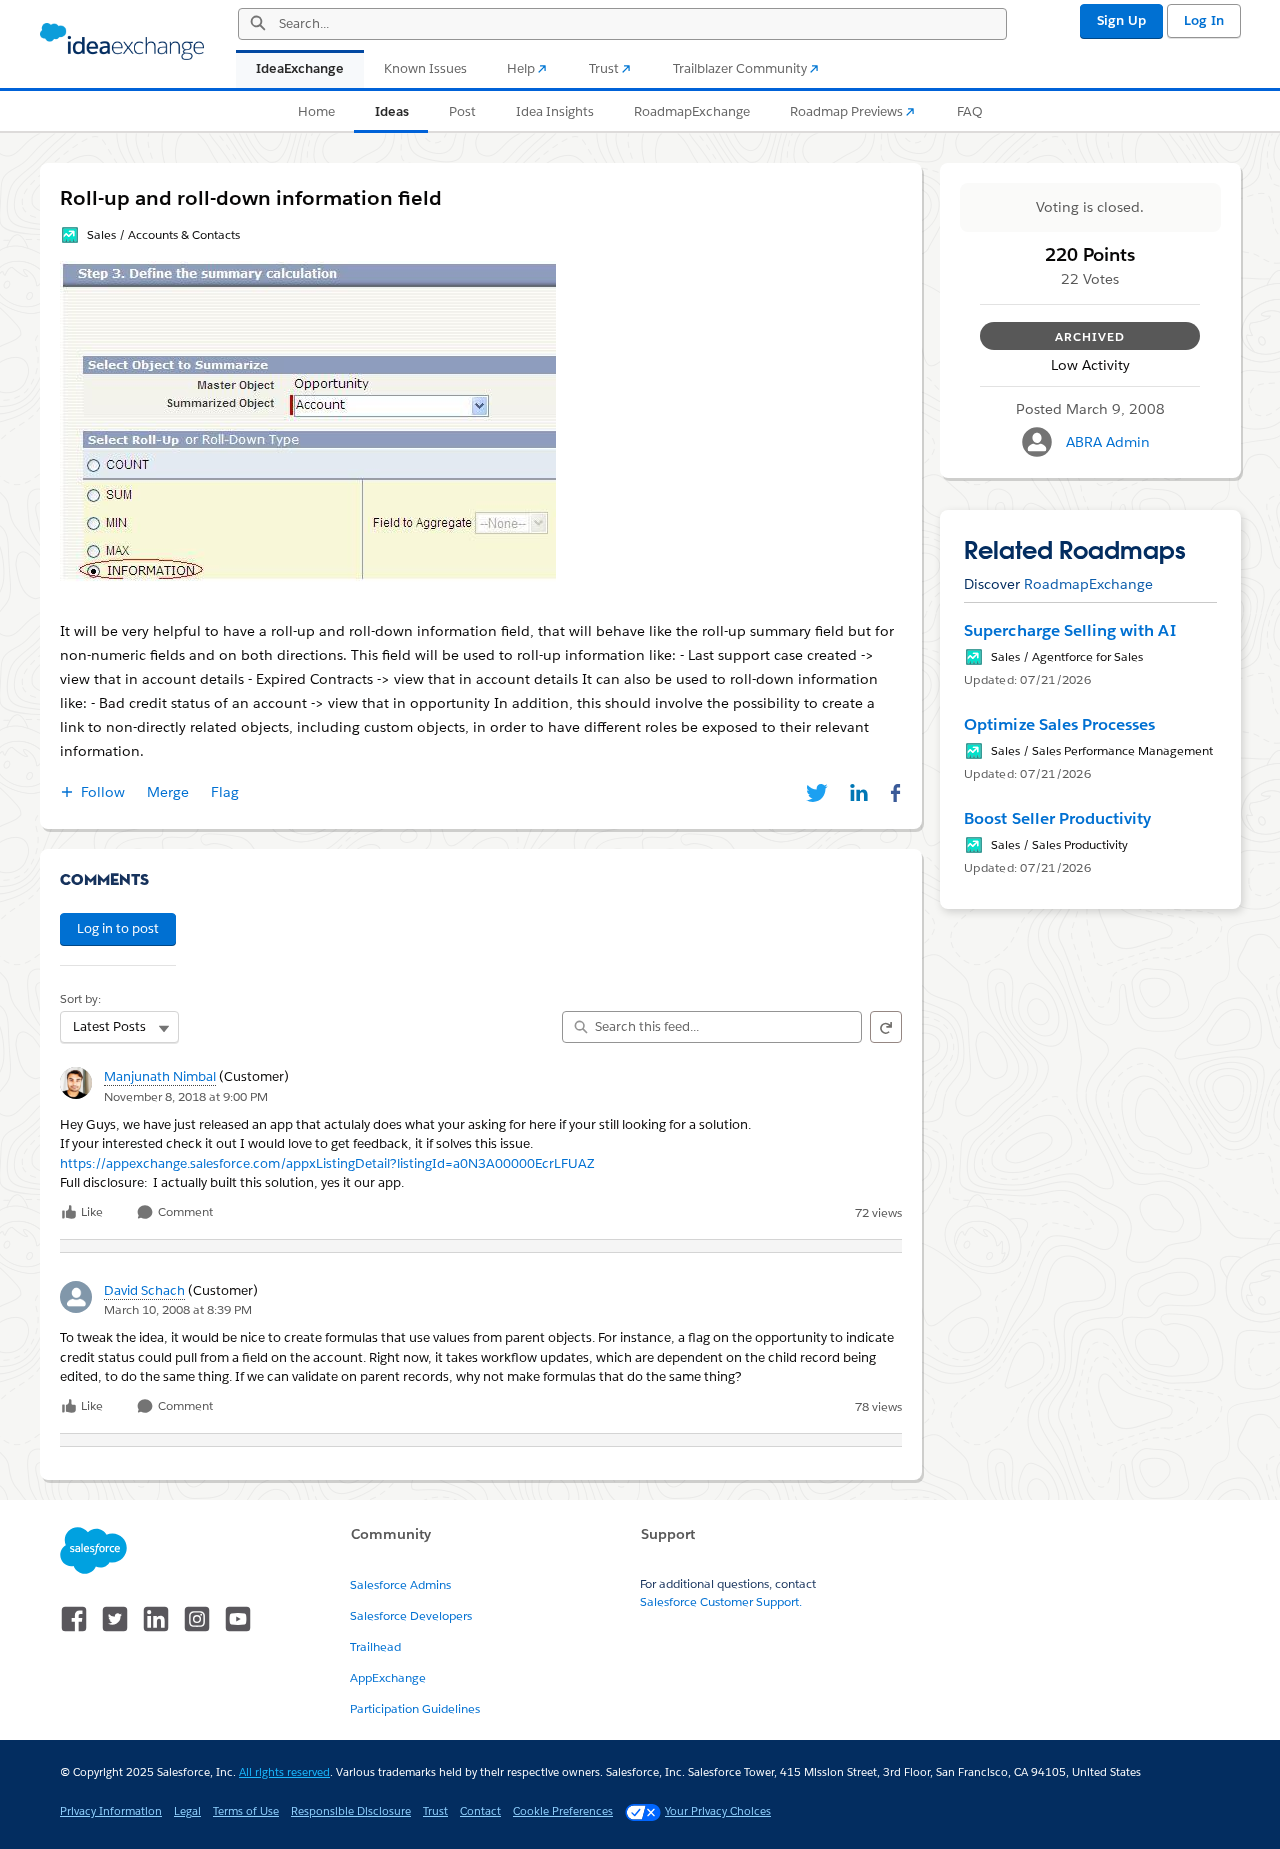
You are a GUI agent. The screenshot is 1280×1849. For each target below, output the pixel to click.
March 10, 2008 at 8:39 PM (178, 1309)
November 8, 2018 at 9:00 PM (186, 1096)
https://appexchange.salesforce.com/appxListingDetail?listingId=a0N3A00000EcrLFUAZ (327, 1163)
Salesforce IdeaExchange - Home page (122, 42)
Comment (184, 1212)
